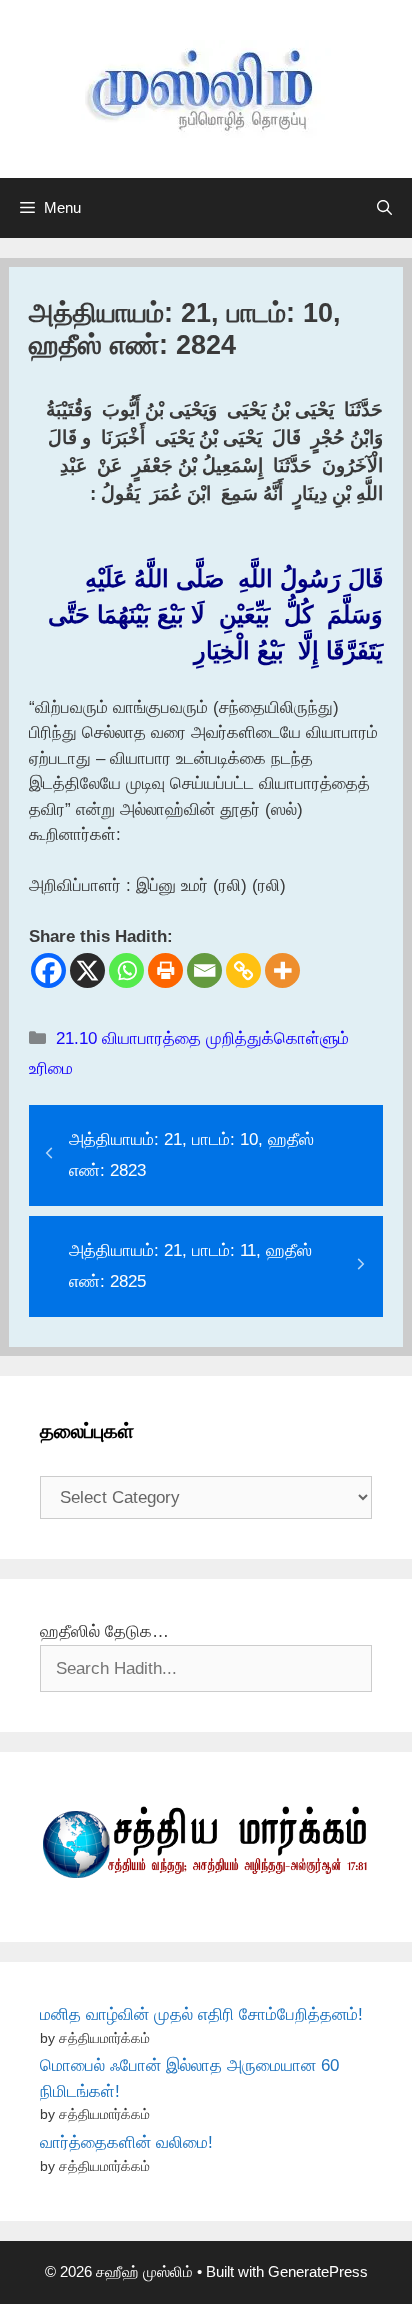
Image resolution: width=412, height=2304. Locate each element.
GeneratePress (318, 2271)
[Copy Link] (243, 970)
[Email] (204, 970)
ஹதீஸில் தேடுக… (104, 1631)
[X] (87, 970)
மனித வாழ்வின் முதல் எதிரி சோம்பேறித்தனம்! (201, 2014)
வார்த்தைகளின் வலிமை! (126, 2142)
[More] (282, 970)
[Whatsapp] (126, 970)
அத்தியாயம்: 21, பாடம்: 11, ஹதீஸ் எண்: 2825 (190, 1266)
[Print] (165, 970)
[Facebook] (48, 970)
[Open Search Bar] (384, 208)
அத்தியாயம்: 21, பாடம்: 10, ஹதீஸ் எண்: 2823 (191, 1155)
